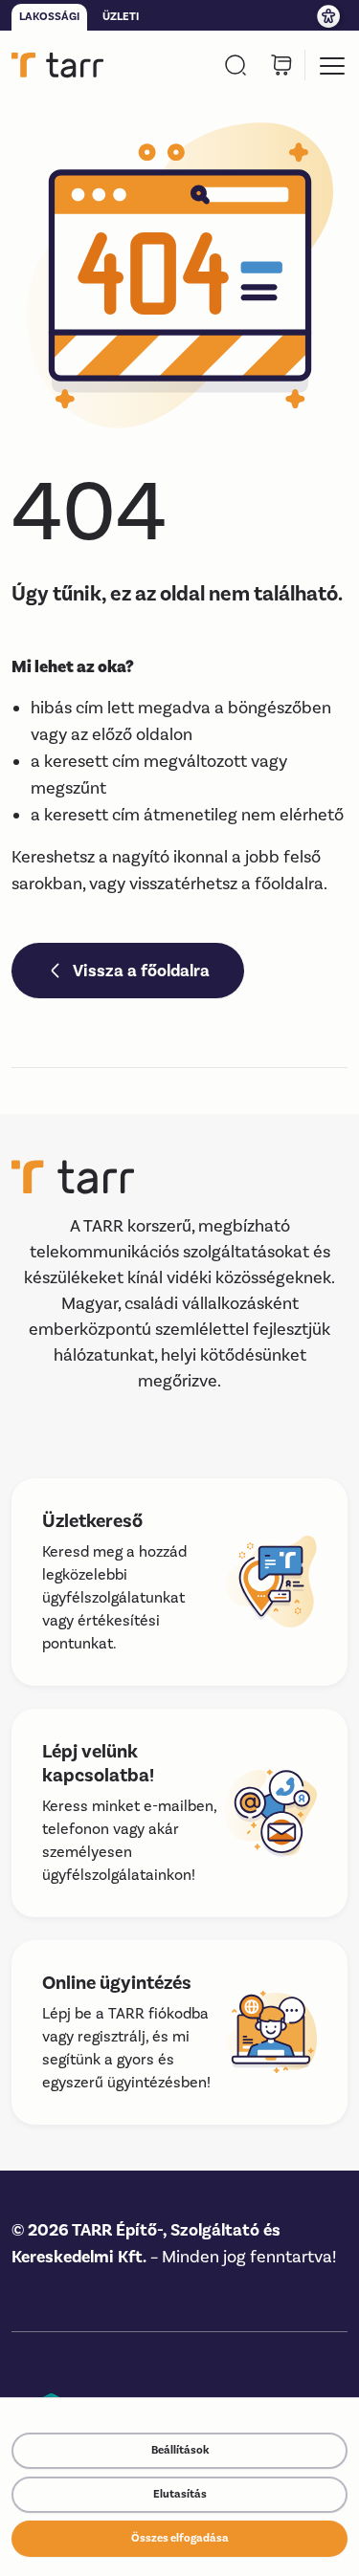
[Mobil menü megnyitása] (332, 65)
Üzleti (121, 17)
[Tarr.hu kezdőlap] (57, 65)
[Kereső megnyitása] (236, 65)
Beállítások (180, 2450)
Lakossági (49, 17)
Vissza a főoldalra (141, 971)
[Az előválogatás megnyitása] (281, 65)
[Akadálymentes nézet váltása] (330, 15)
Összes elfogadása (180, 2538)
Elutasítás (180, 2494)
